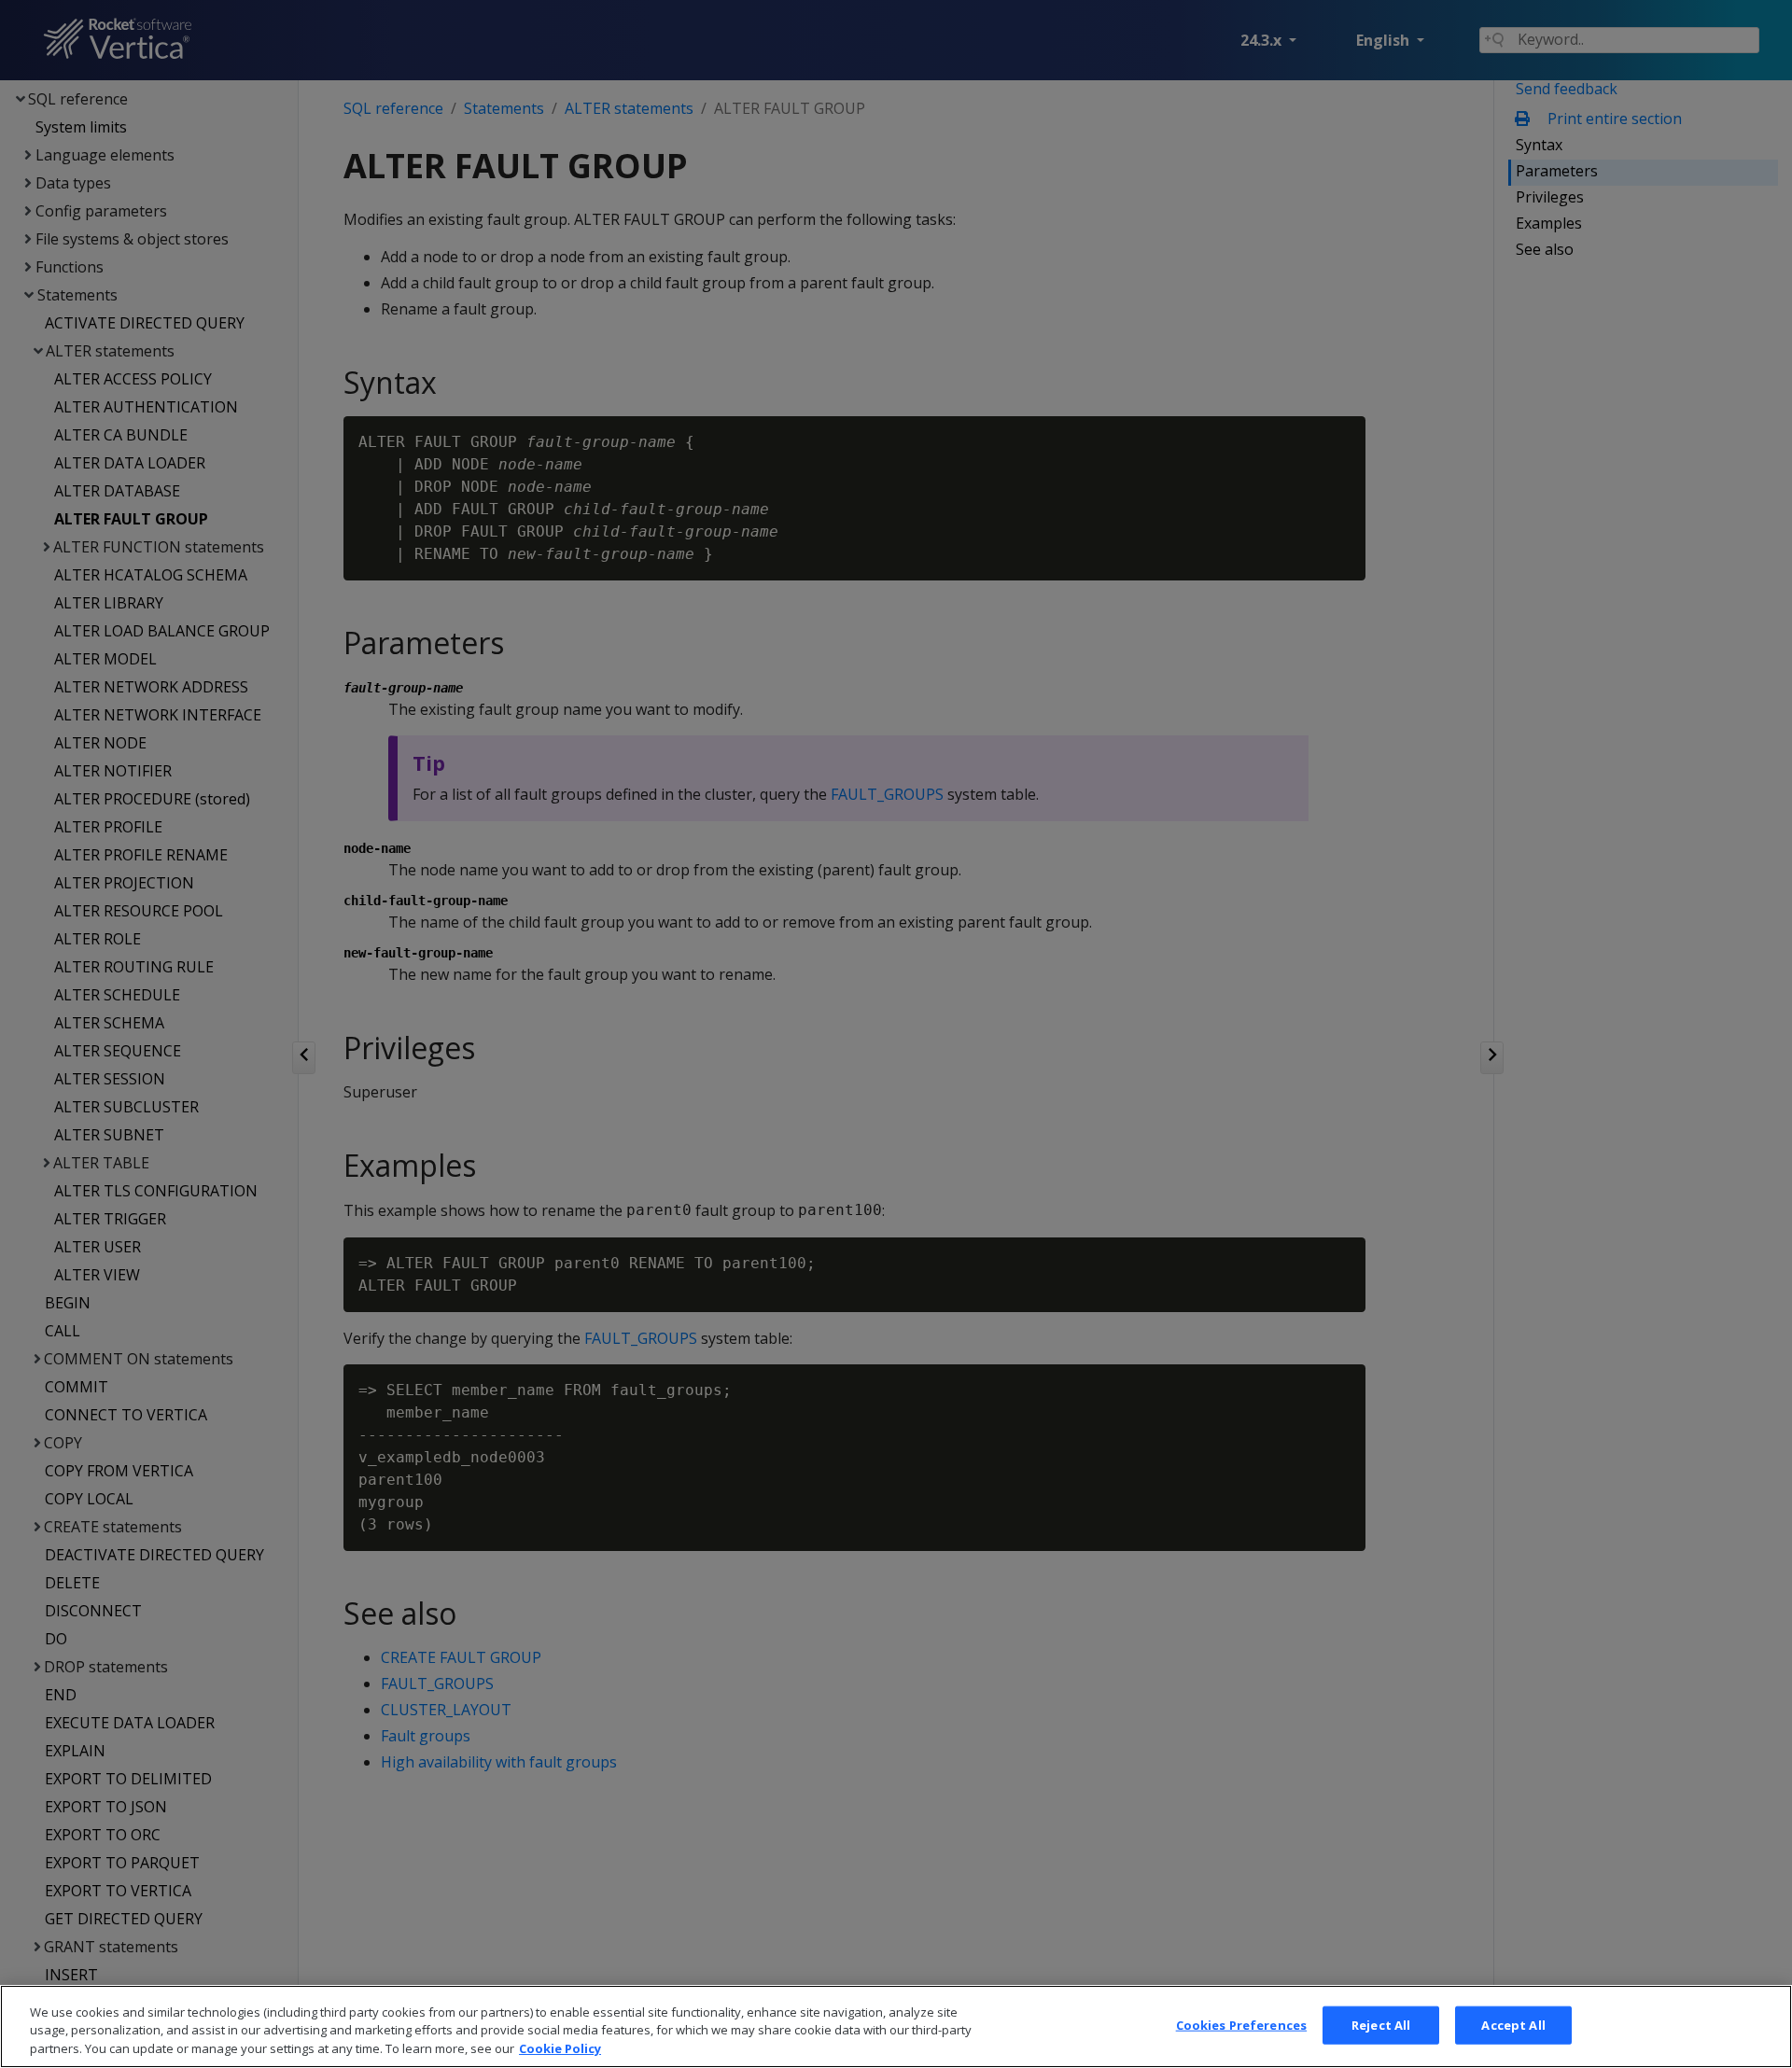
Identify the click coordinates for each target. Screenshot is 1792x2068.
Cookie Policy (560, 2048)
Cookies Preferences (1241, 2024)
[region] (896, 2026)
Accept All (1513, 2024)
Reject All (1381, 2024)
